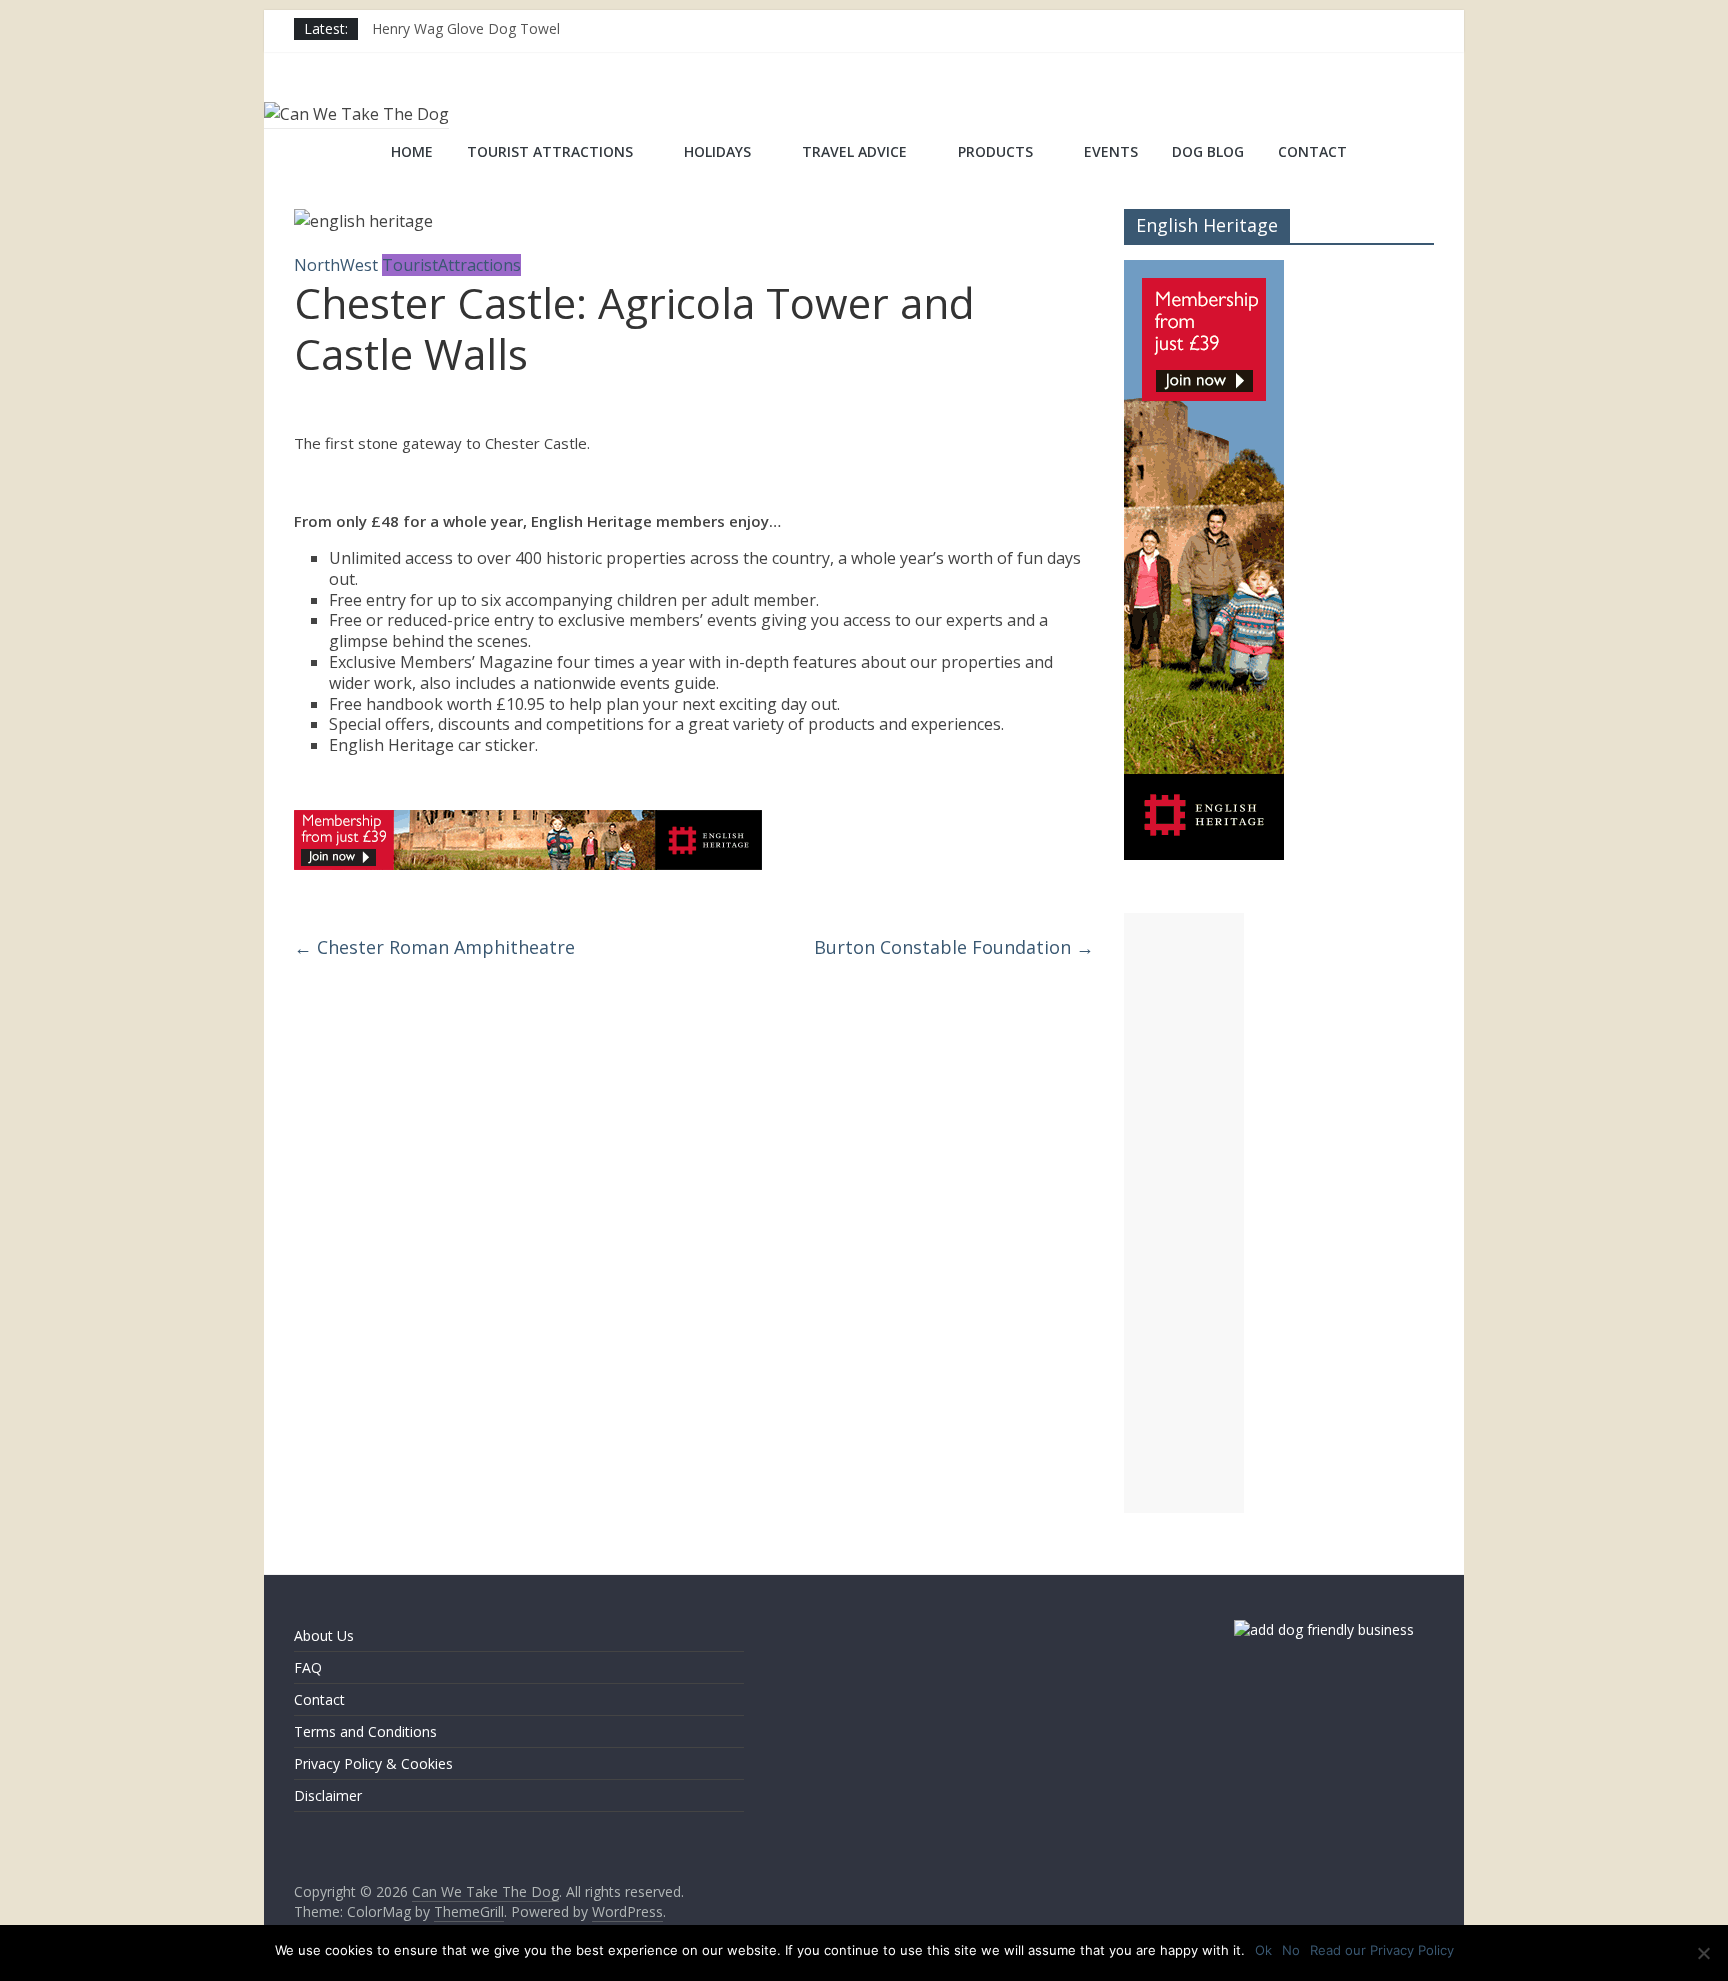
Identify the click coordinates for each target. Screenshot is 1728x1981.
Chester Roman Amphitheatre (434, 947)
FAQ (308, 1667)
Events (1111, 151)
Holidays (717, 151)
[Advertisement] (1184, 1213)
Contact (1312, 151)
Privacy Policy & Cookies (373, 1763)
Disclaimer (328, 1795)
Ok (1263, 1950)
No (1291, 1950)
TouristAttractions (451, 265)
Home (412, 151)
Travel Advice (854, 151)
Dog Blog (1208, 151)
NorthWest (336, 265)
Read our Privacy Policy (1382, 1950)
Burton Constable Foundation (954, 947)
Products (995, 151)
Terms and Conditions (365, 1731)
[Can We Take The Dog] (319, 154)
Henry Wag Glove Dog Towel (466, 28)
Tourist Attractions (550, 151)
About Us (324, 1635)
